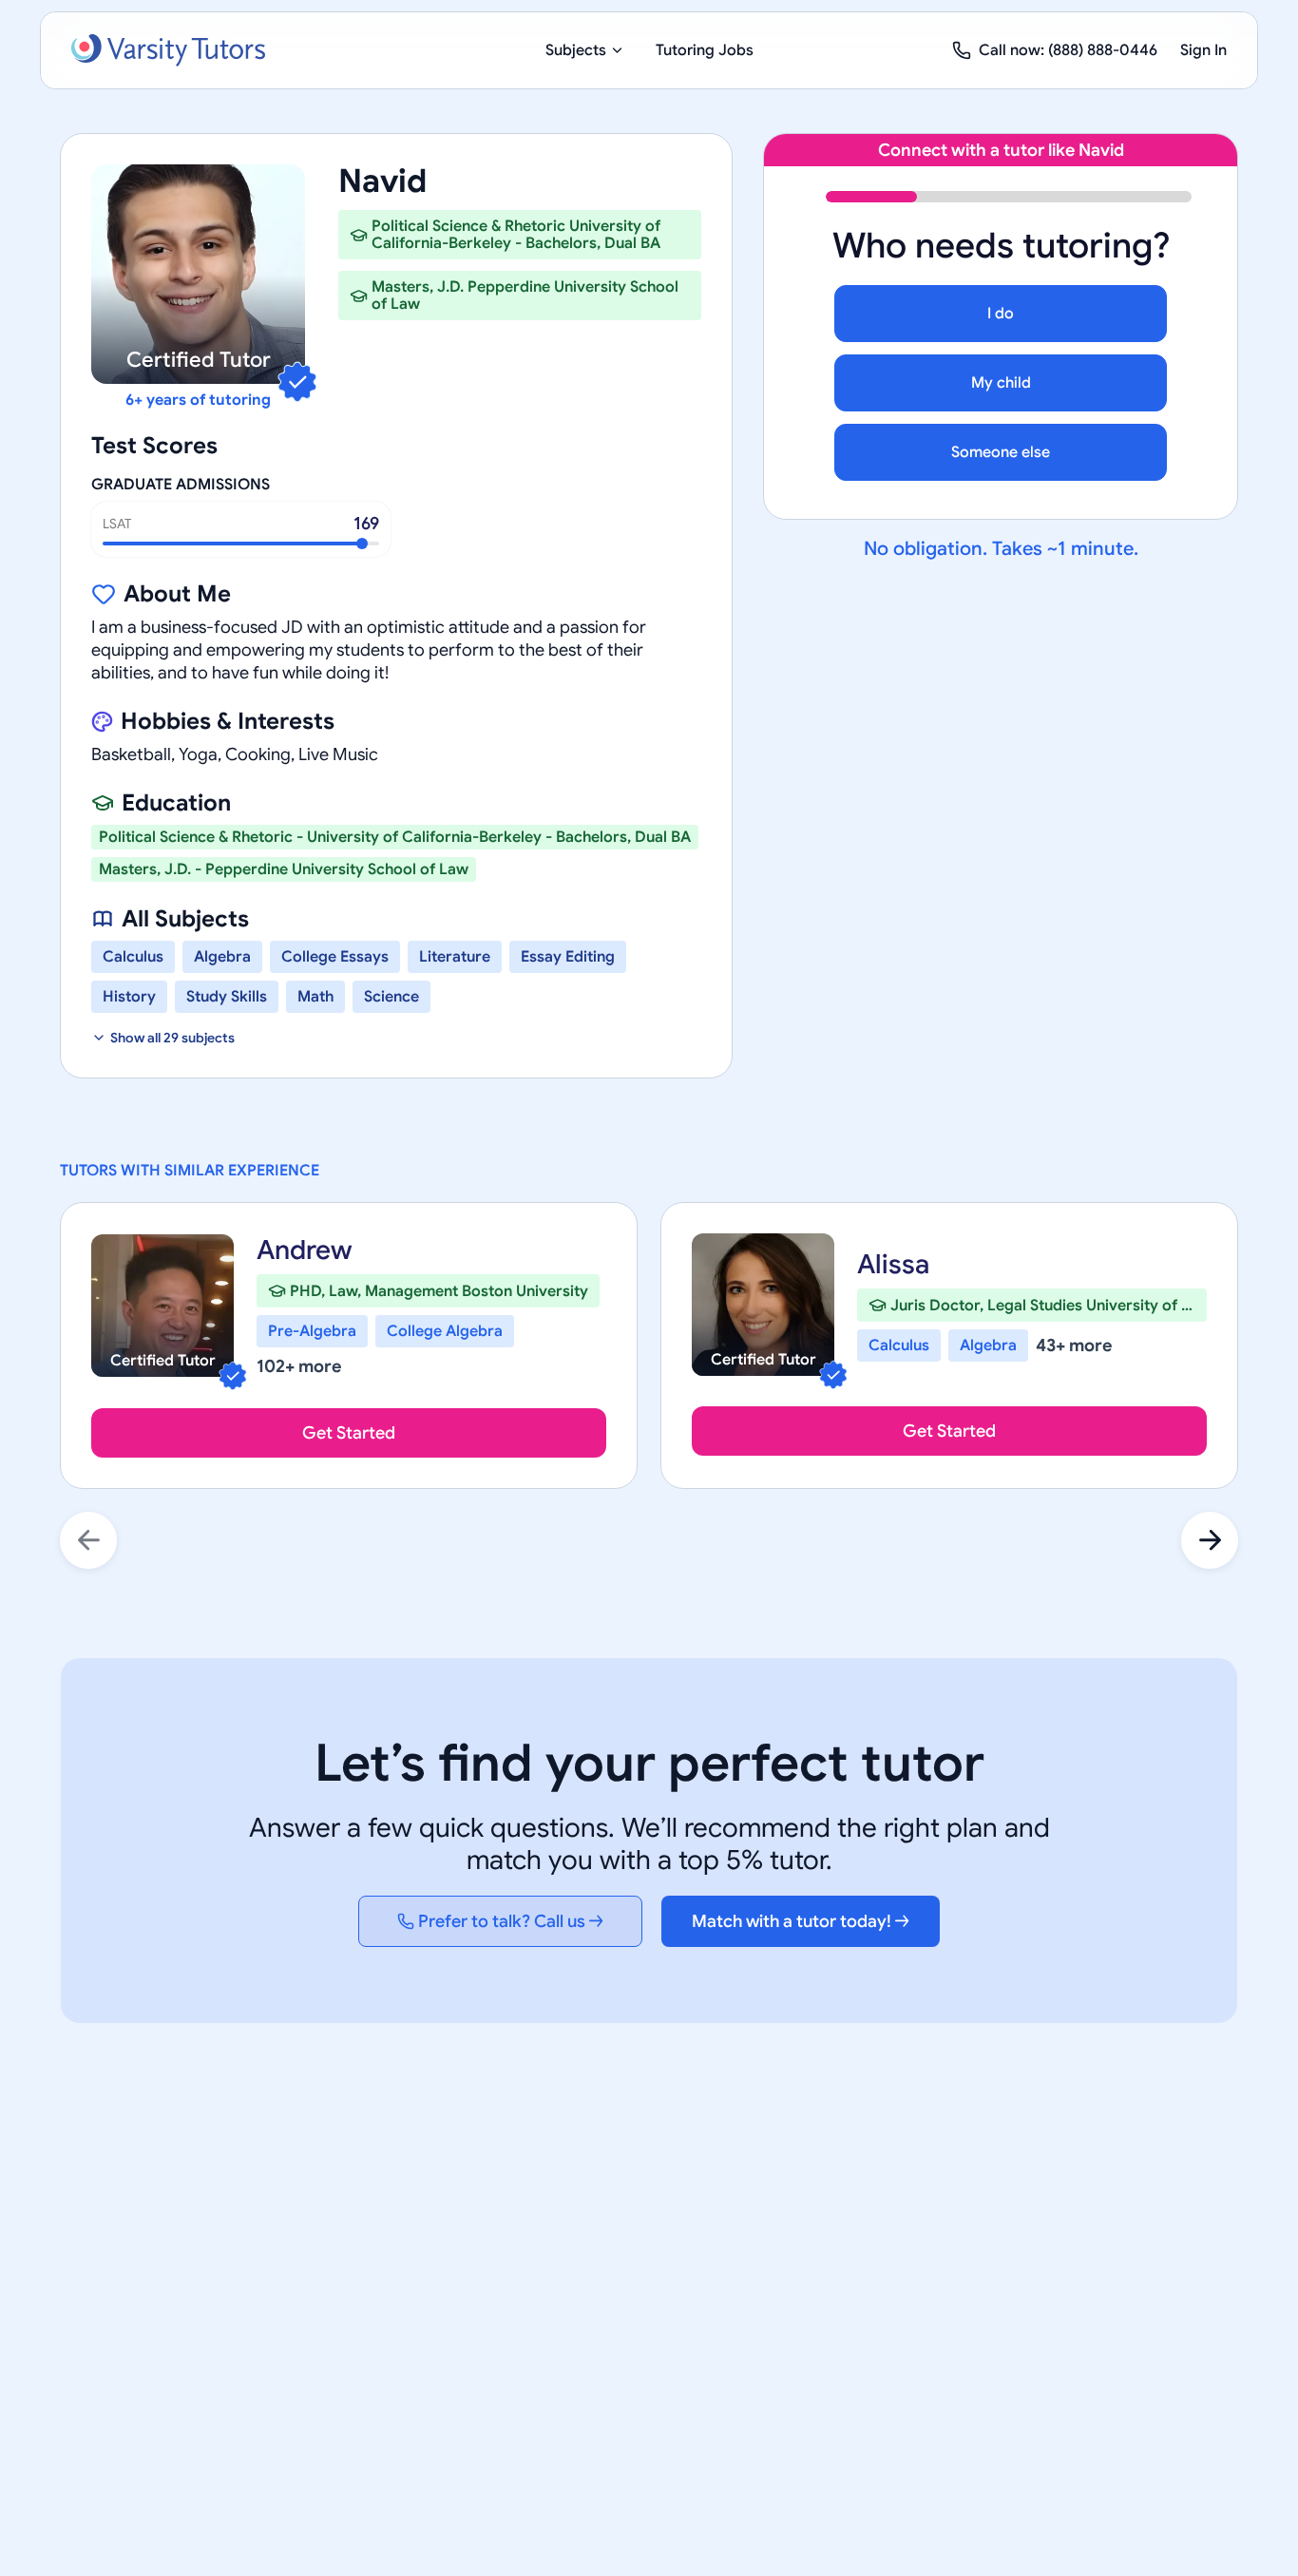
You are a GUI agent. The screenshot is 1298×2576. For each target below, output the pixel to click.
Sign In (1203, 50)
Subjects (576, 50)
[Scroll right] (1210, 1540)
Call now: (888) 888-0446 (1068, 50)
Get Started (349, 1433)
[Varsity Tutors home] (168, 50)
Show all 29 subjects (172, 1038)
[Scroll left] (88, 1540)
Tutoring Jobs (705, 50)
